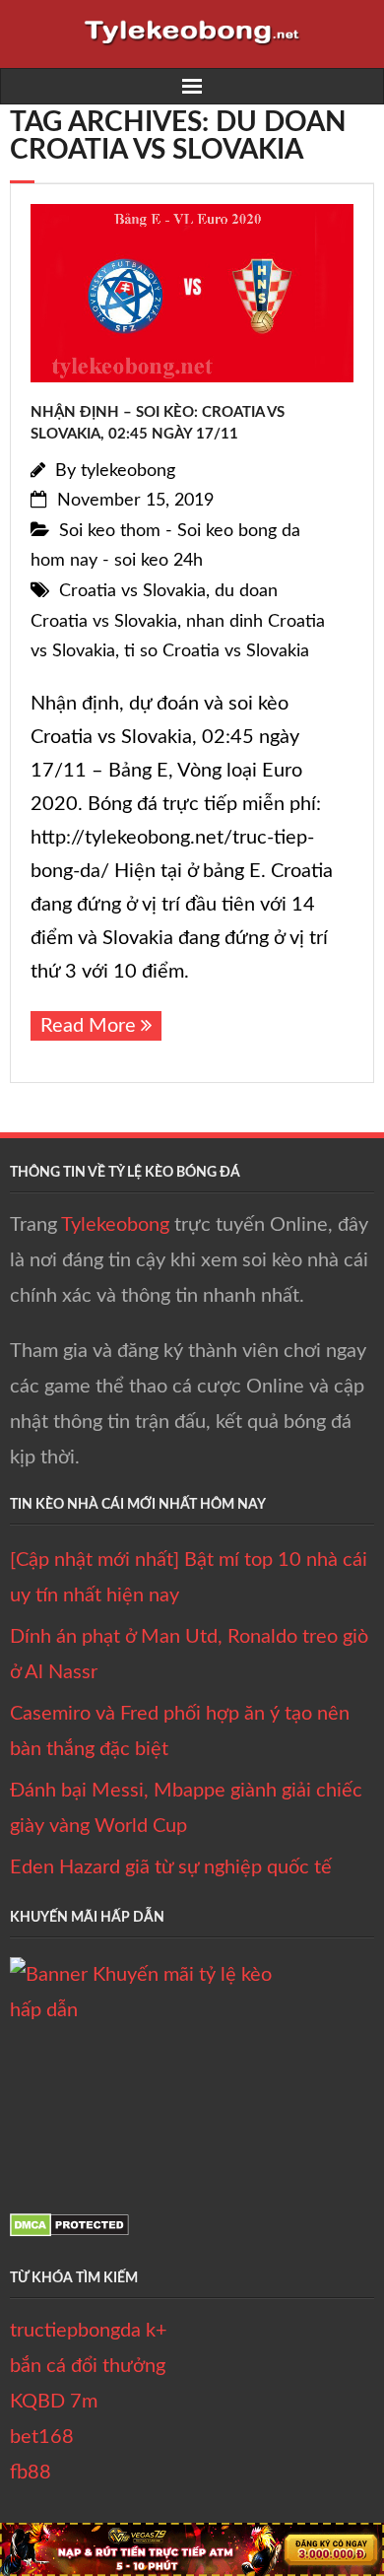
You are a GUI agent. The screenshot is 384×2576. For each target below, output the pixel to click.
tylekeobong (128, 471)
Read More (88, 1026)
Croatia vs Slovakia (132, 591)
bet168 (42, 2437)
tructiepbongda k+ (89, 2331)
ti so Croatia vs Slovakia (217, 651)
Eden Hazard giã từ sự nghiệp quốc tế (171, 1867)
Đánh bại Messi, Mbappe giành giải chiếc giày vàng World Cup (186, 1808)
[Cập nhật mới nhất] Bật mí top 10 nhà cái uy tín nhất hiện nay (189, 1578)
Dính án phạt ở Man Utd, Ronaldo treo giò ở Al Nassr (189, 1655)
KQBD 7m (54, 2402)
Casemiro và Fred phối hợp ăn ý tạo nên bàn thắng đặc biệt (180, 1731)
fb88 (31, 2473)
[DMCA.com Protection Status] (69, 2231)
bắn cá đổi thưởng (88, 2366)
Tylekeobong (115, 1225)
